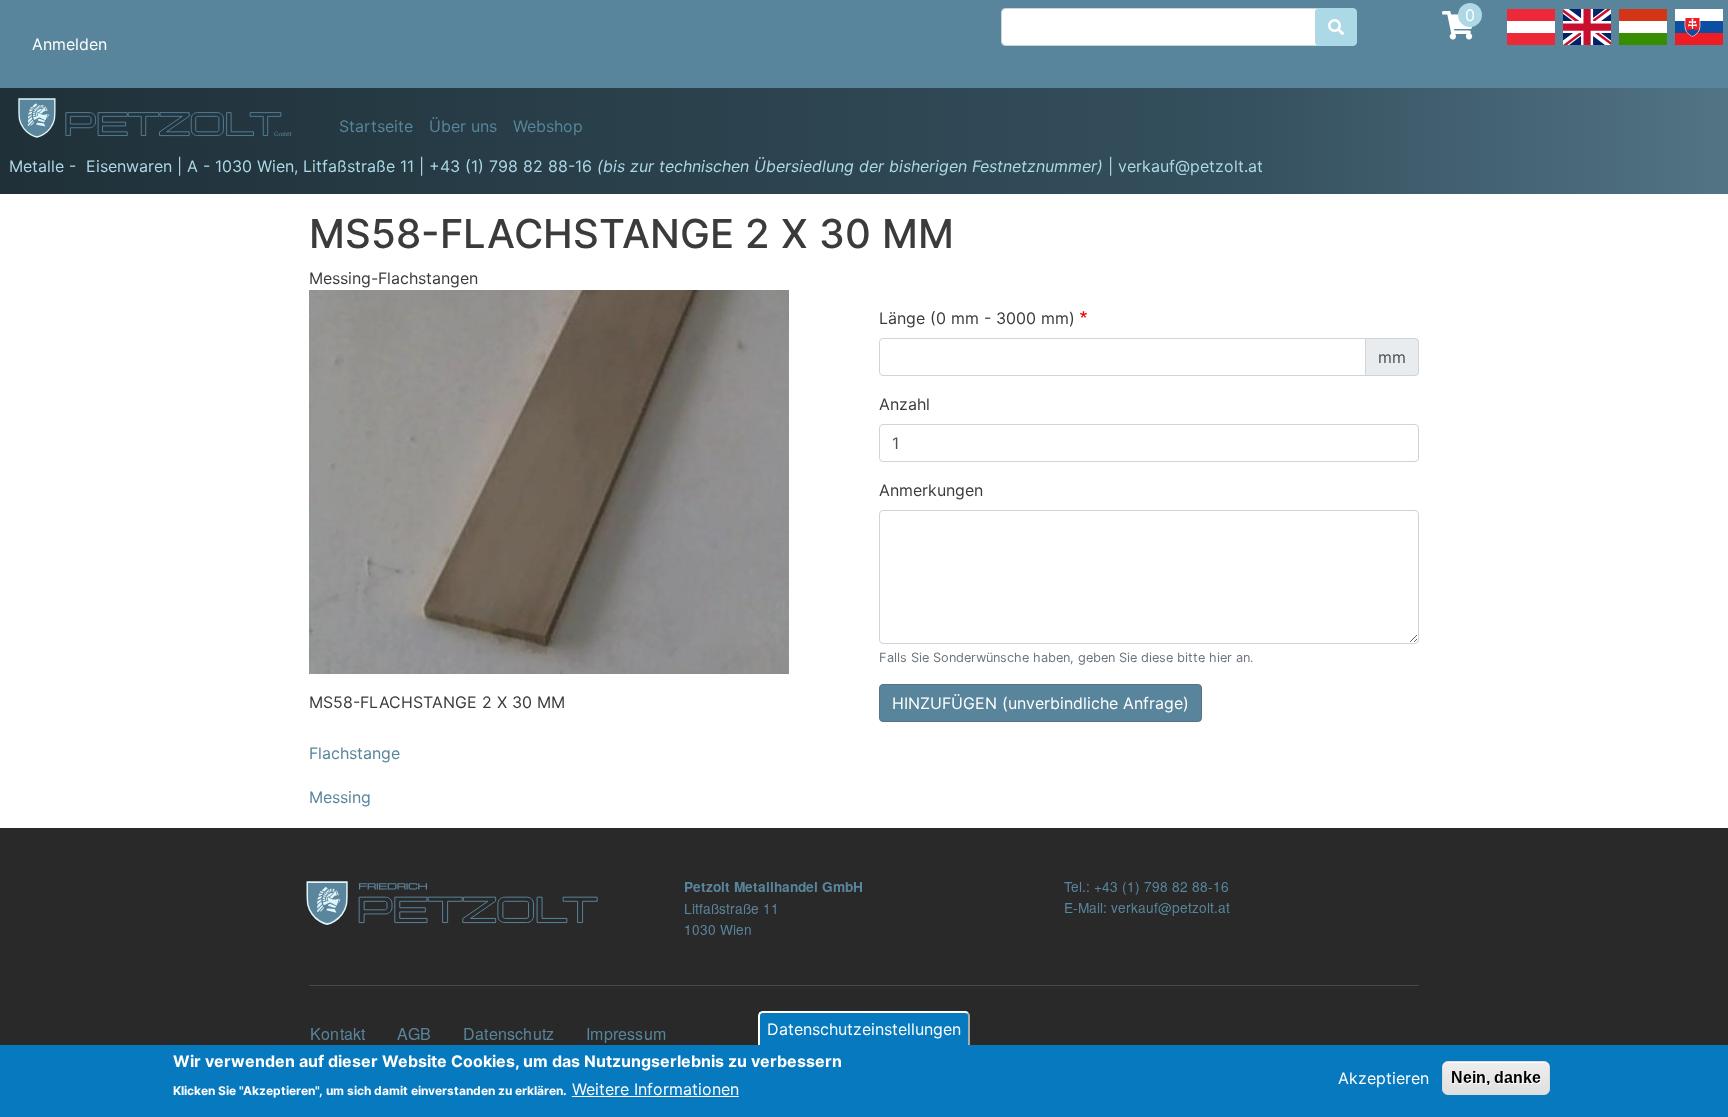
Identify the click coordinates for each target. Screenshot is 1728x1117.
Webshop (548, 126)
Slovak (1699, 44)
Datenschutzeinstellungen (864, 1029)
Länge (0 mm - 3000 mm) (977, 318)
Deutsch (1531, 44)
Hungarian (1643, 44)
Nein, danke (1496, 1077)
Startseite (376, 126)
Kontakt (337, 1033)
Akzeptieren (1383, 1078)
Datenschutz (508, 1033)
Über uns (463, 126)
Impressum (626, 1033)
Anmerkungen (931, 490)
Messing (340, 797)
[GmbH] (166, 119)
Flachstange (354, 753)
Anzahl (904, 404)
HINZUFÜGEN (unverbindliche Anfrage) (1040, 703)
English (1587, 44)
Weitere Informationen (655, 1089)
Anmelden (69, 44)
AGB (414, 1033)
